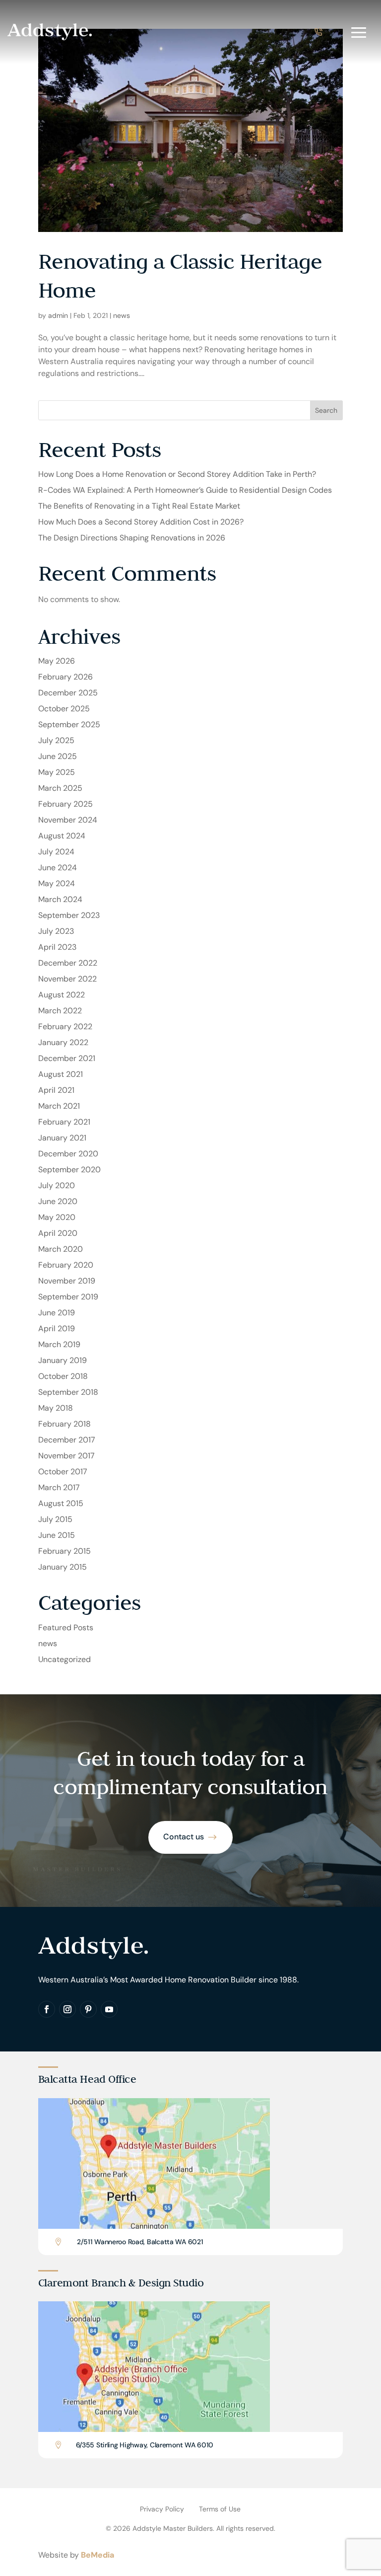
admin (58, 315)
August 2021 (61, 1074)
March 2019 (59, 1344)
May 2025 (57, 772)
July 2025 (56, 740)
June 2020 (58, 1201)
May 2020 (57, 1217)
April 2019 (57, 1328)
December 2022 (68, 963)
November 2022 (67, 979)
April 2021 (56, 1090)
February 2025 (65, 804)
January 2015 (63, 1567)
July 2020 (57, 1185)
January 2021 (62, 1138)
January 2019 (63, 1360)
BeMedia (97, 2555)
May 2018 (56, 1408)
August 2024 (62, 836)
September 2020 (69, 1170)
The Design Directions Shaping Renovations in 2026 (132, 538)
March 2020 (61, 1249)
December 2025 (68, 693)
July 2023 (56, 931)
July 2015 (55, 1519)
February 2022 (65, 1026)
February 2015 (64, 1551)
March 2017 (59, 1487)
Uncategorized (64, 1659)
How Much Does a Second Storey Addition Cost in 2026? (141, 522)
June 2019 (57, 1313)
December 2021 (67, 1058)
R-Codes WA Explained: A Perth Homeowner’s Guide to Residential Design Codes (185, 490)
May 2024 (57, 883)
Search (326, 410)
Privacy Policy (162, 2509)
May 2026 (57, 661)
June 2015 (57, 1535)
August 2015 (61, 1503)
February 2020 (66, 1265)
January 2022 (63, 1042)
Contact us (184, 1837)
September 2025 (69, 724)
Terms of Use (220, 2509)
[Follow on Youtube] (109, 2009)
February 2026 (65, 677)
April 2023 (57, 947)
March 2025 (60, 788)
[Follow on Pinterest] (88, 2009)
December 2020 (68, 1154)
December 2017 (67, 1440)
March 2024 (60, 899)
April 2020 (58, 1233)
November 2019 (67, 1281)
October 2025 (64, 709)
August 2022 (62, 995)
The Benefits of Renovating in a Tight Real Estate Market (139, 506)
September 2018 (68, 1392)
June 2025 (58, 756)
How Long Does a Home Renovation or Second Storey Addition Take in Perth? (177, 474)
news (122, 315)
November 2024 (68, 820)
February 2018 (64, 1424)
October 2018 (63, 1376)
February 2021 (64, 1122)
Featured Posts (66, 1628)
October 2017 (63, 1472)
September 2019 (68, 1297)
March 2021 (59, 1106)
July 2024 (56, 852)
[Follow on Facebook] (47, 2009)
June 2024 (58, 868)
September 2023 (69, 915)
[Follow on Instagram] (67, 2009)
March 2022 (60, 1011)
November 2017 (66, 1456)
